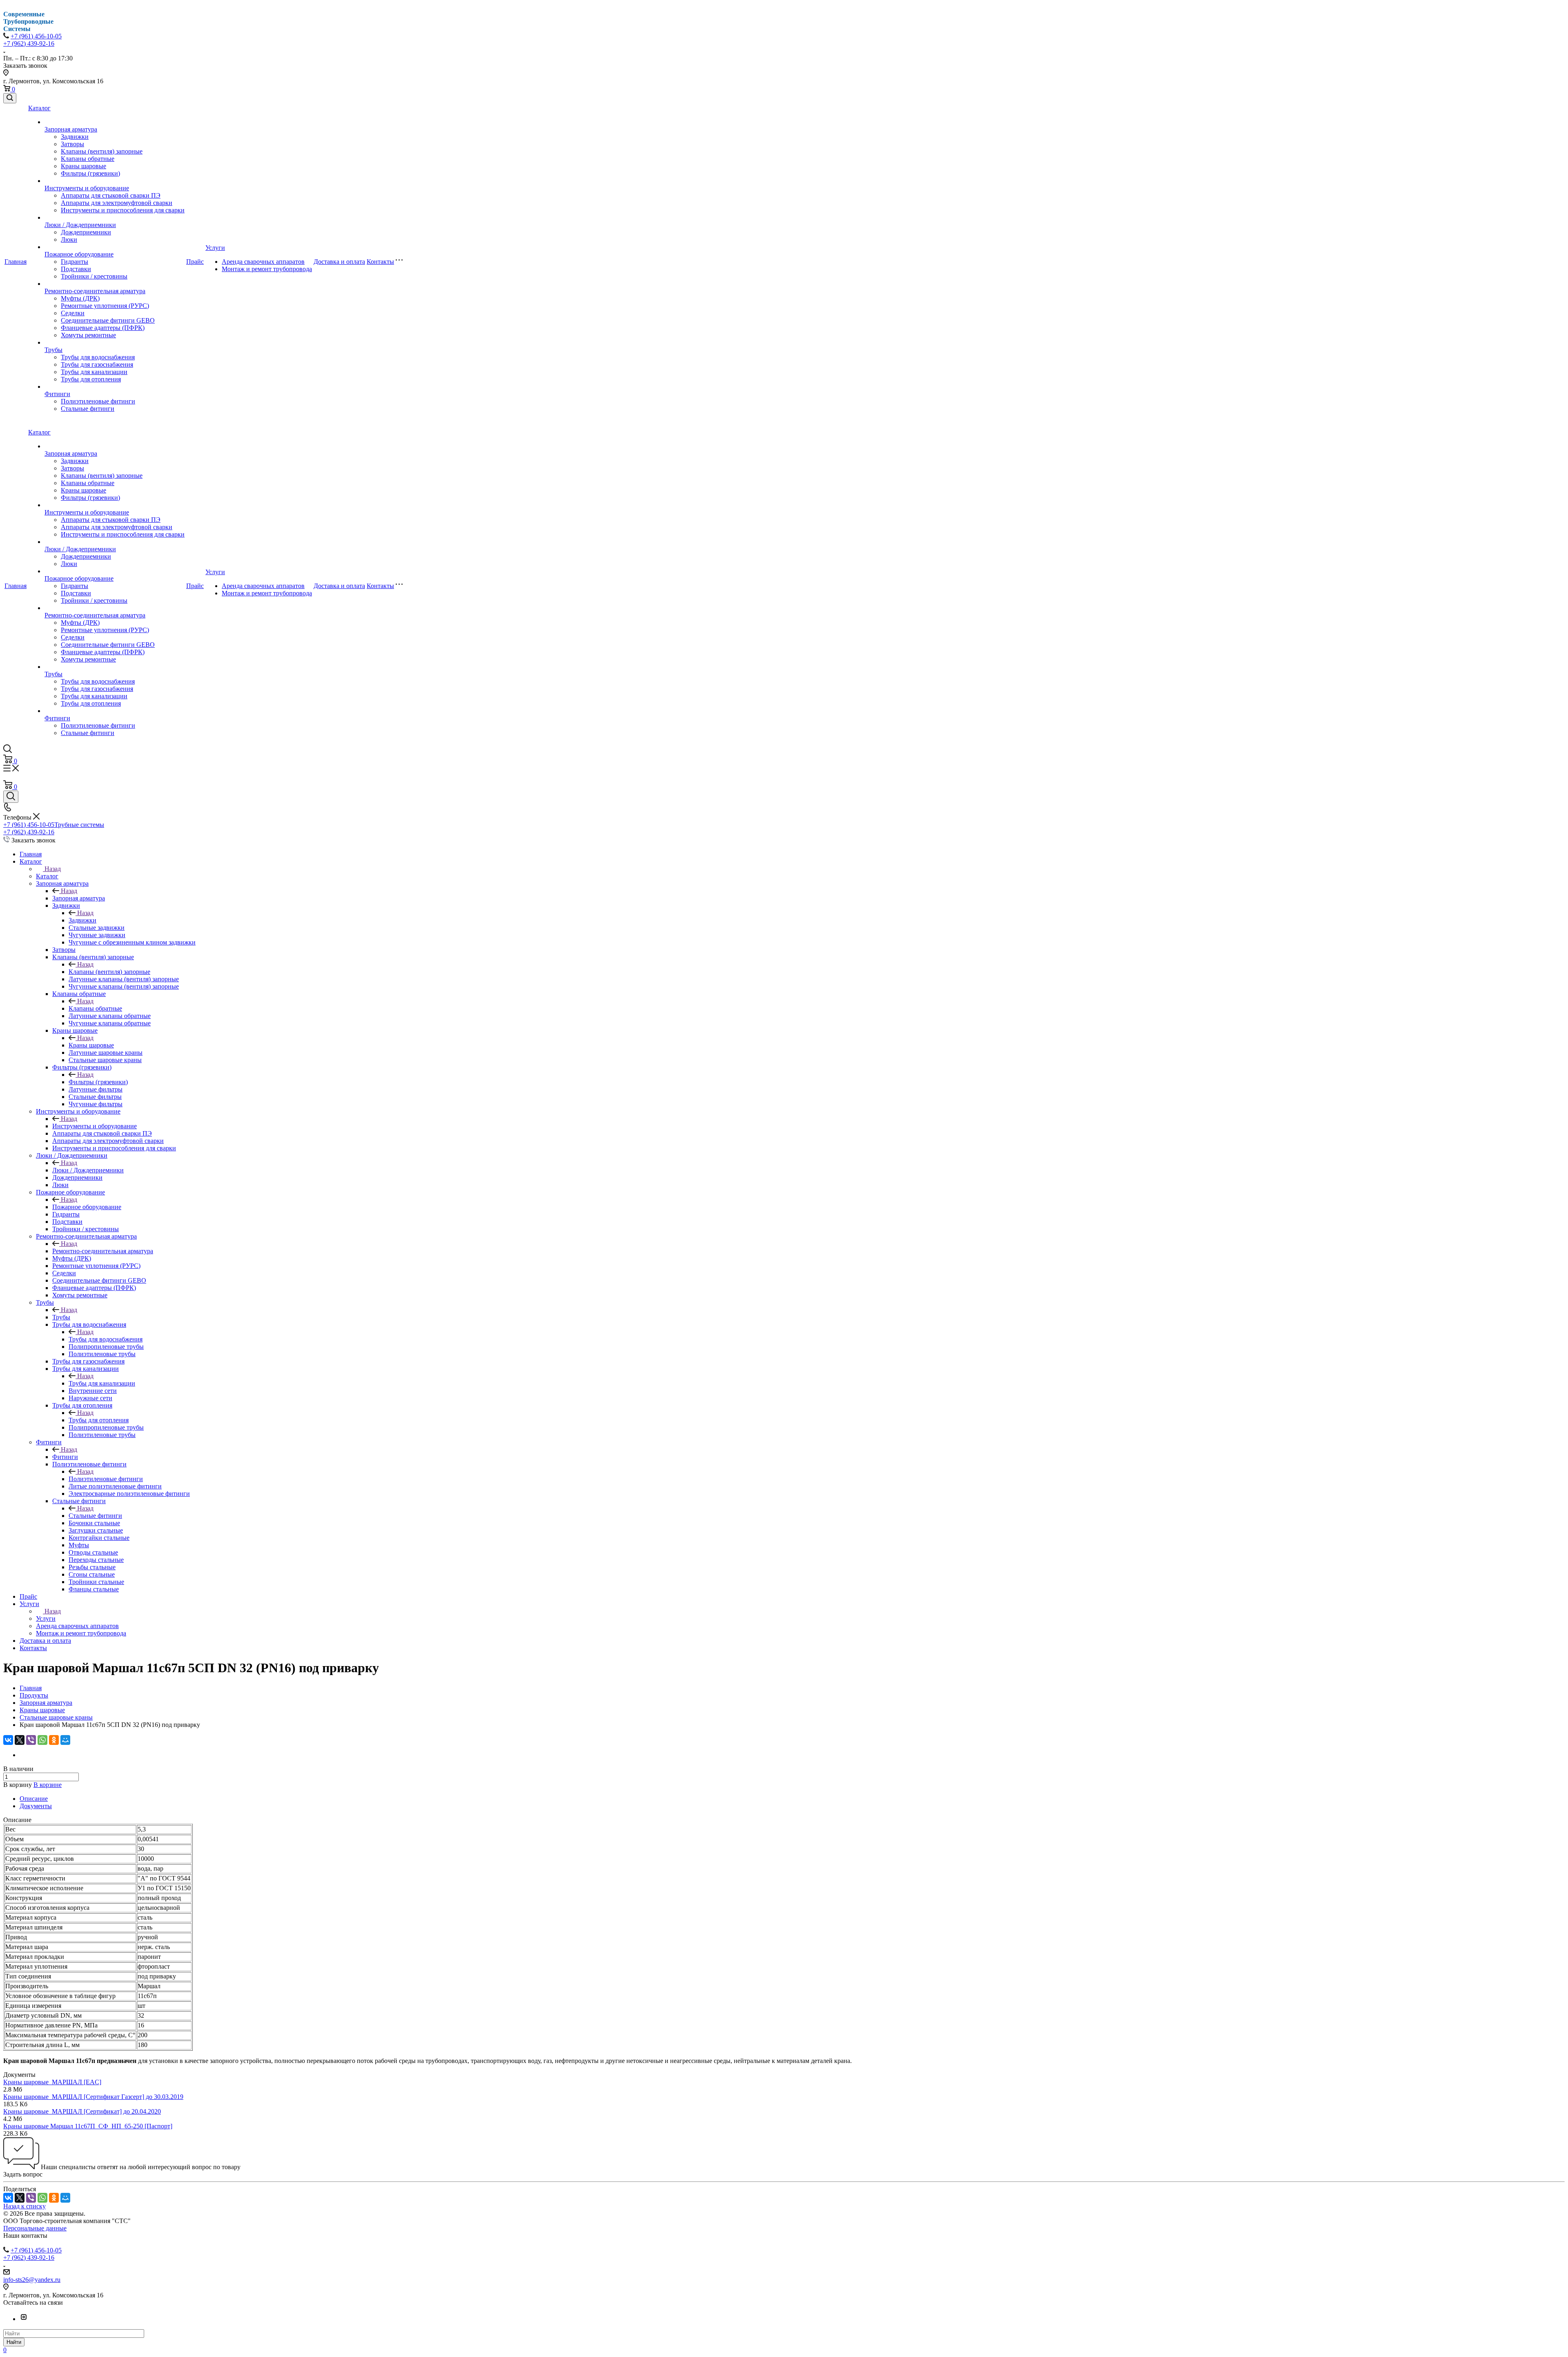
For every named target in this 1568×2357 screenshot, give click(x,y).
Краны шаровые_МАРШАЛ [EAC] (52, 2082)
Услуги (215, 248)
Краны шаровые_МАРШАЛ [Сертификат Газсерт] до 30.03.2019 (93, 2097)
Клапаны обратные (88, 159)
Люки (69, 239)
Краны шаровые (84, 166)
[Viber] (31, 1740)
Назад (53, 869)
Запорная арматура (71, 129)
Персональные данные (35, 2228)
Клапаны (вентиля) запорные (102, 151)
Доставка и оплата (339, 262)
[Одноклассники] (54, 1740)
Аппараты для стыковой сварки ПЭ (111, 195)
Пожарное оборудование (79, 254)
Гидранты (75, 262)
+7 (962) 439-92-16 (29, 43)
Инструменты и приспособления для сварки (123, 210)
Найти (14, 2342)
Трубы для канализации (94, 372)
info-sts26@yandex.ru (32, 2280)
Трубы (53, 350)
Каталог (39, 108)
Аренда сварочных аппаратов (263, 262)
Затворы (72, 144)
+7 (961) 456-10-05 (36, 36)
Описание (34, 1799)
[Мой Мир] (65, 1740)
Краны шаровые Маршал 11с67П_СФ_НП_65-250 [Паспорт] (88, 2126)
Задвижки (75, 137)
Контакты (380, 262)
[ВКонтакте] (8, 1740)
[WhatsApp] (42, 1740)
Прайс (195, 262)
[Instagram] (24, 2319)
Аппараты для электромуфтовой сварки (117, 203)
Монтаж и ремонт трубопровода (267, 269)
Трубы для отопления (91, 379)
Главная (16, 262)
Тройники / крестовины (94, 276)
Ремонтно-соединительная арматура (95, 291)
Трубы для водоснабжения (98, 357)
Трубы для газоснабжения (97, 364)
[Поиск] (10, 98)
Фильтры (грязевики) (90, 173)
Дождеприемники (86, 232)
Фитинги (57, 394)
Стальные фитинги (88, 409)
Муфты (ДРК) (80, 298)
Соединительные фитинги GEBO (108, 320)
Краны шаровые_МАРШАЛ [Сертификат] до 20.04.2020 (82, 2111)
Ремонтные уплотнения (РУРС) (105, 306)
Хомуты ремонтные (88, 335)
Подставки (76, 269)
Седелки (73, 313)
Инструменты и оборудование (87, 188)
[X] (20, 1740)
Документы (36, 1806)
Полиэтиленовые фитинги (98, 401)
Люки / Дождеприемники (80, 225)
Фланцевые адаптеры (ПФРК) (103, 328)
